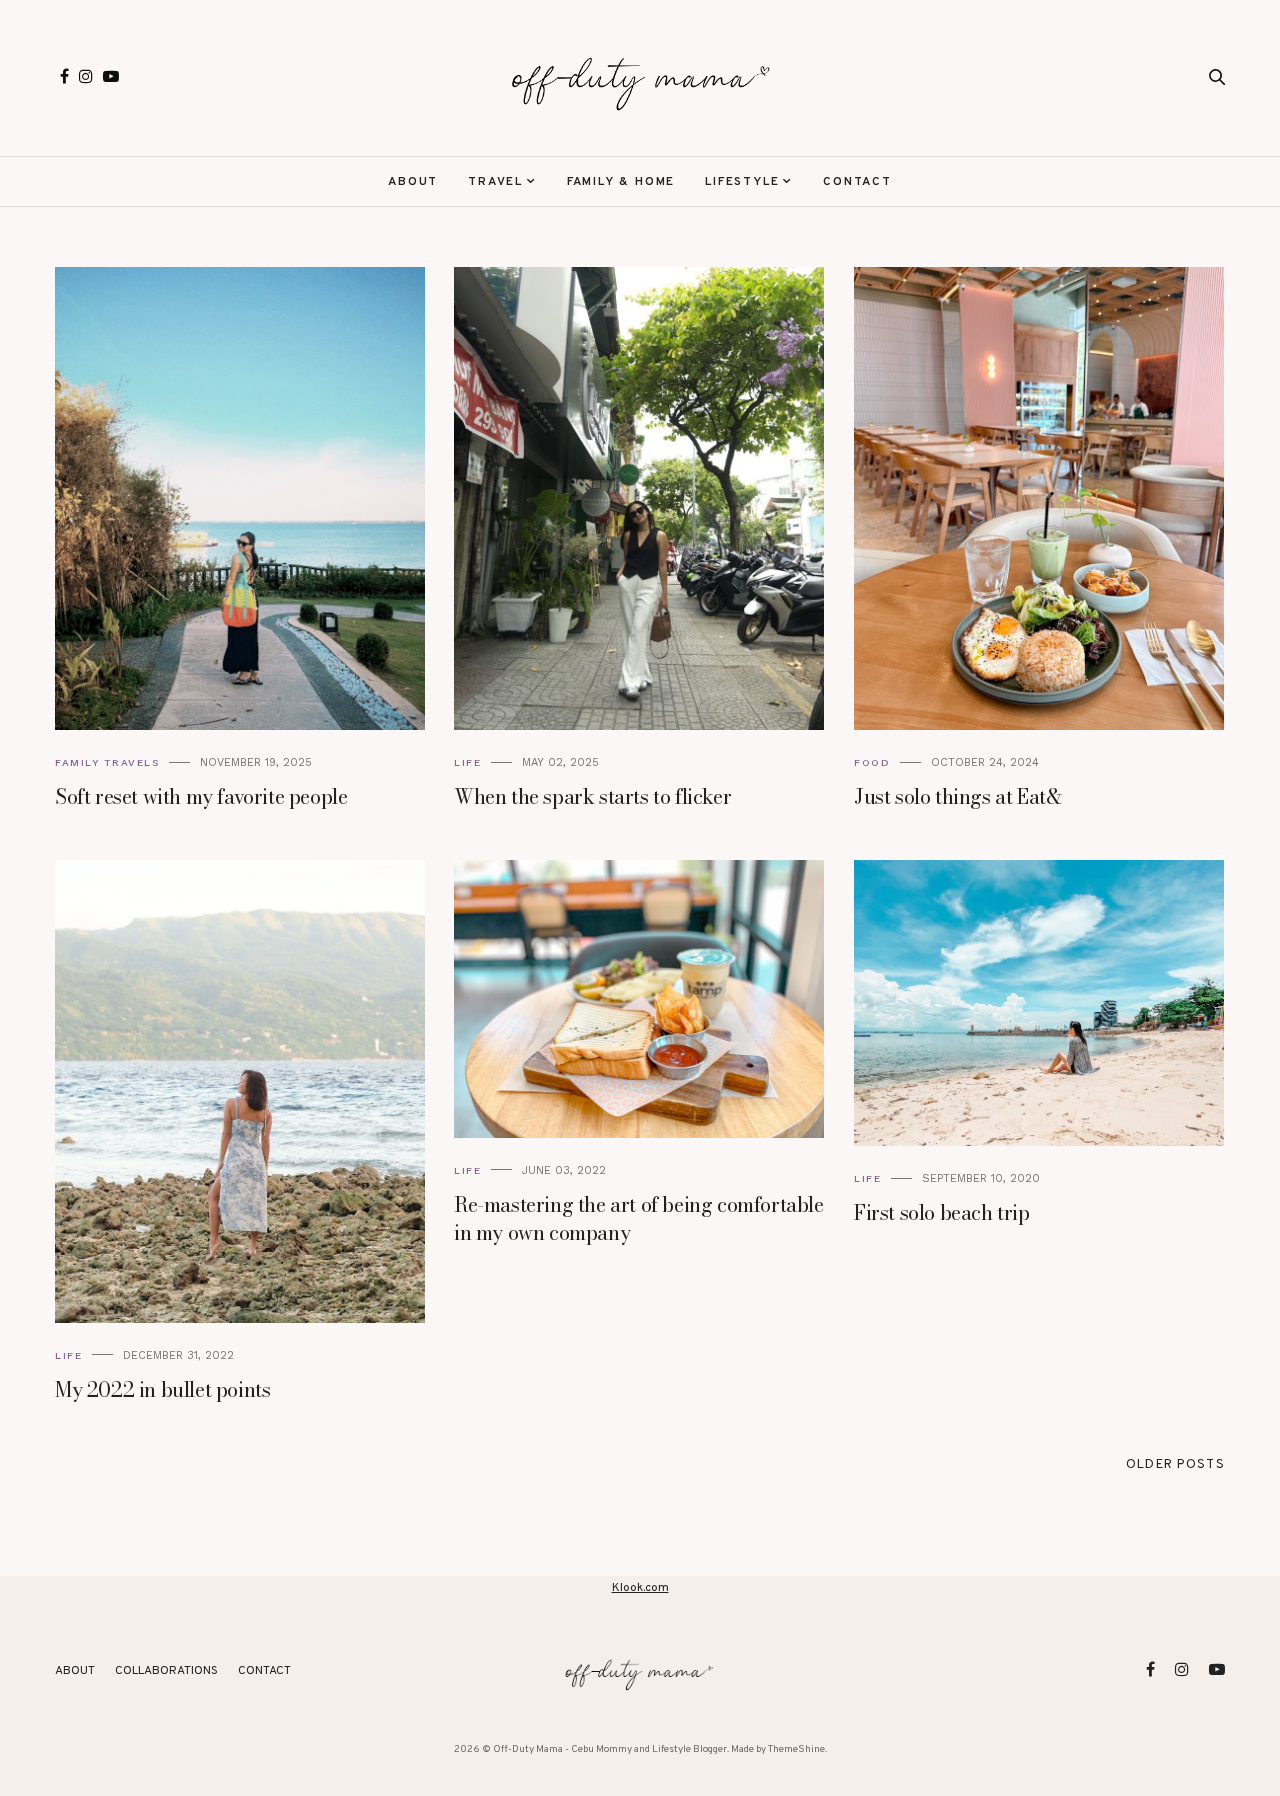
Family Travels (107, 762)
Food (872, 762)
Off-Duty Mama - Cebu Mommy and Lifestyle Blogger (610, 1749)
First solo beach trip (942, 1212)
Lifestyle (742, 182)
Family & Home (621, 182)
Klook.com (640, 1588)
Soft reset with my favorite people (201, 796)
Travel (495, 182)
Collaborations (166, 1671)
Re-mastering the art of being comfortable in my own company (639, 1218)
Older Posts (1175, 1465)
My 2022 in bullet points (162, 1389)
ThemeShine (796, 1749)
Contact (857, 182)
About (413, 182)
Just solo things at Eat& (957, 796)
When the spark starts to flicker (592, 796)
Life (467, 762)
